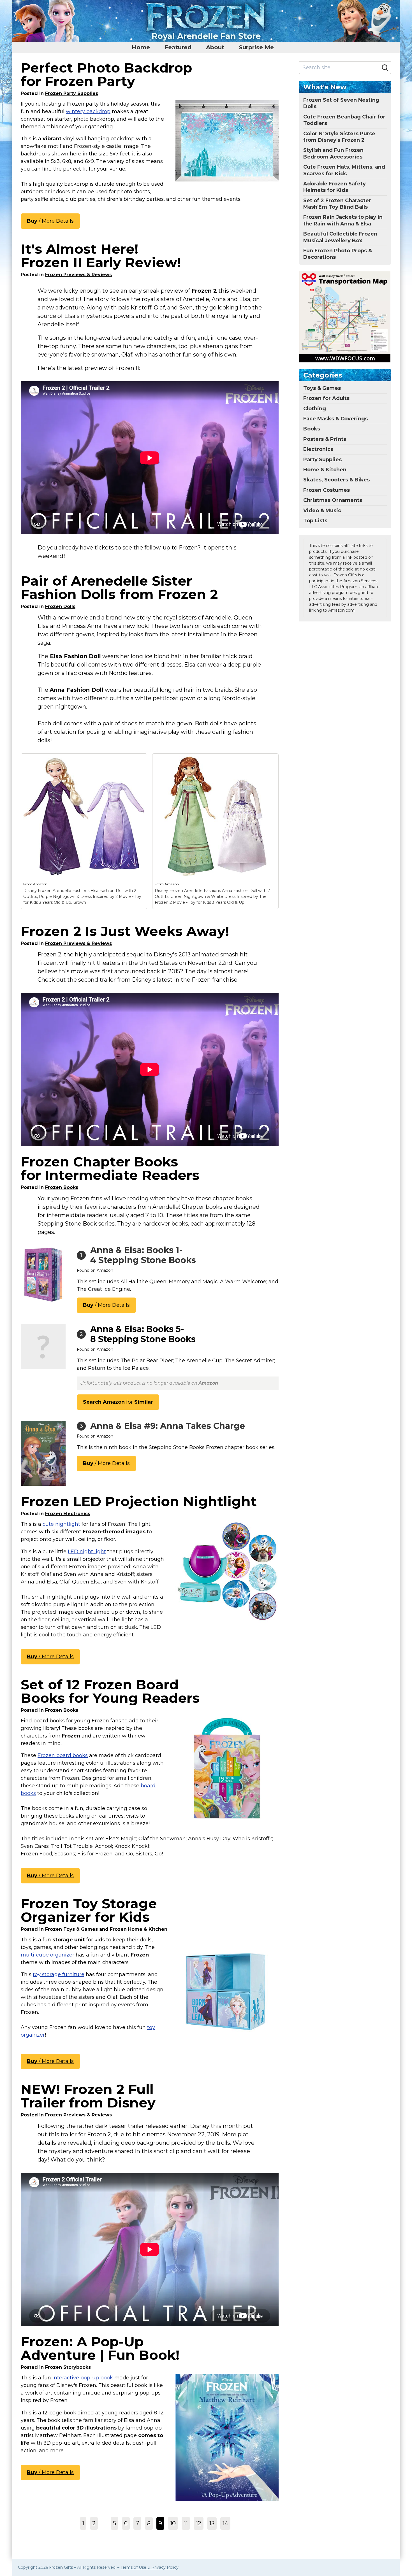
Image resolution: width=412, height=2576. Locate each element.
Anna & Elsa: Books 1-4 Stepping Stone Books (143, 1255)
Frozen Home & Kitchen (139, 1929)
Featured (178, 47)
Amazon (40, 884)
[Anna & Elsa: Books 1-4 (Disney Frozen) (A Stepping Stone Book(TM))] (43, 1274)
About (215, 47)
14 (225, 2523)
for (118, 1402)
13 (212, 2523)
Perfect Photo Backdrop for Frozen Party (107, 74)
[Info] (140, 761)
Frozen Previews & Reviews (78, 275)
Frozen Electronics (68, 1514)
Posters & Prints (325, 439)
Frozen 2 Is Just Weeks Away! (125, 931)
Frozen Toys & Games (71, 1929)
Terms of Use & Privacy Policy (150, 2567)
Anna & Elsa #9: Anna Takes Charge (168, 1426)
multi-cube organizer (48, 1955)
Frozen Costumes (327, 490)
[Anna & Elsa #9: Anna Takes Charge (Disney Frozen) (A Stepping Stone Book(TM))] (43, 1453)
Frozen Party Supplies (72, 93)
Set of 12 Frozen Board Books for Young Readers (110, 1691)
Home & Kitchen (325, 470)
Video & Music (322, 511)
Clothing (315, 409)
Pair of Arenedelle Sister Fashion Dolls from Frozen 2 (119, 588)
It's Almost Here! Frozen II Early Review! (101, 256)
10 (173, 2523)
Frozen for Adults (326, 398)
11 (186, 2523)
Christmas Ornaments (333, 500)
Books (312, 429)
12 (199, 2523)
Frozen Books (62, 1187)
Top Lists (315, 521)
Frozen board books (63, 1755)
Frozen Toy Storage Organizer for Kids (89, 1910)
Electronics (318, 449)
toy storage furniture (59, 1974)
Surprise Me (256, 47)
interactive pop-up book (83, 2378)
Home (141, 47)
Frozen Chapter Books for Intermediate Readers (110, 1168)
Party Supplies (322, 460)
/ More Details (50, 221)
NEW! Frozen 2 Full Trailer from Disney (88, 2096)
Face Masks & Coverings (335, 419)
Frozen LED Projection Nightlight (139, 1501)
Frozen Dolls (60, 606)
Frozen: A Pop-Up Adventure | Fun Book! (100, 2348)
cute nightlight (61, 1524)
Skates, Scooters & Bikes (336, 480)
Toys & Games (322, 388)
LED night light (87, 1552)
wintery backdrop (88, 111)
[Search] (385, 68)
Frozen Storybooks (68, 2367)
